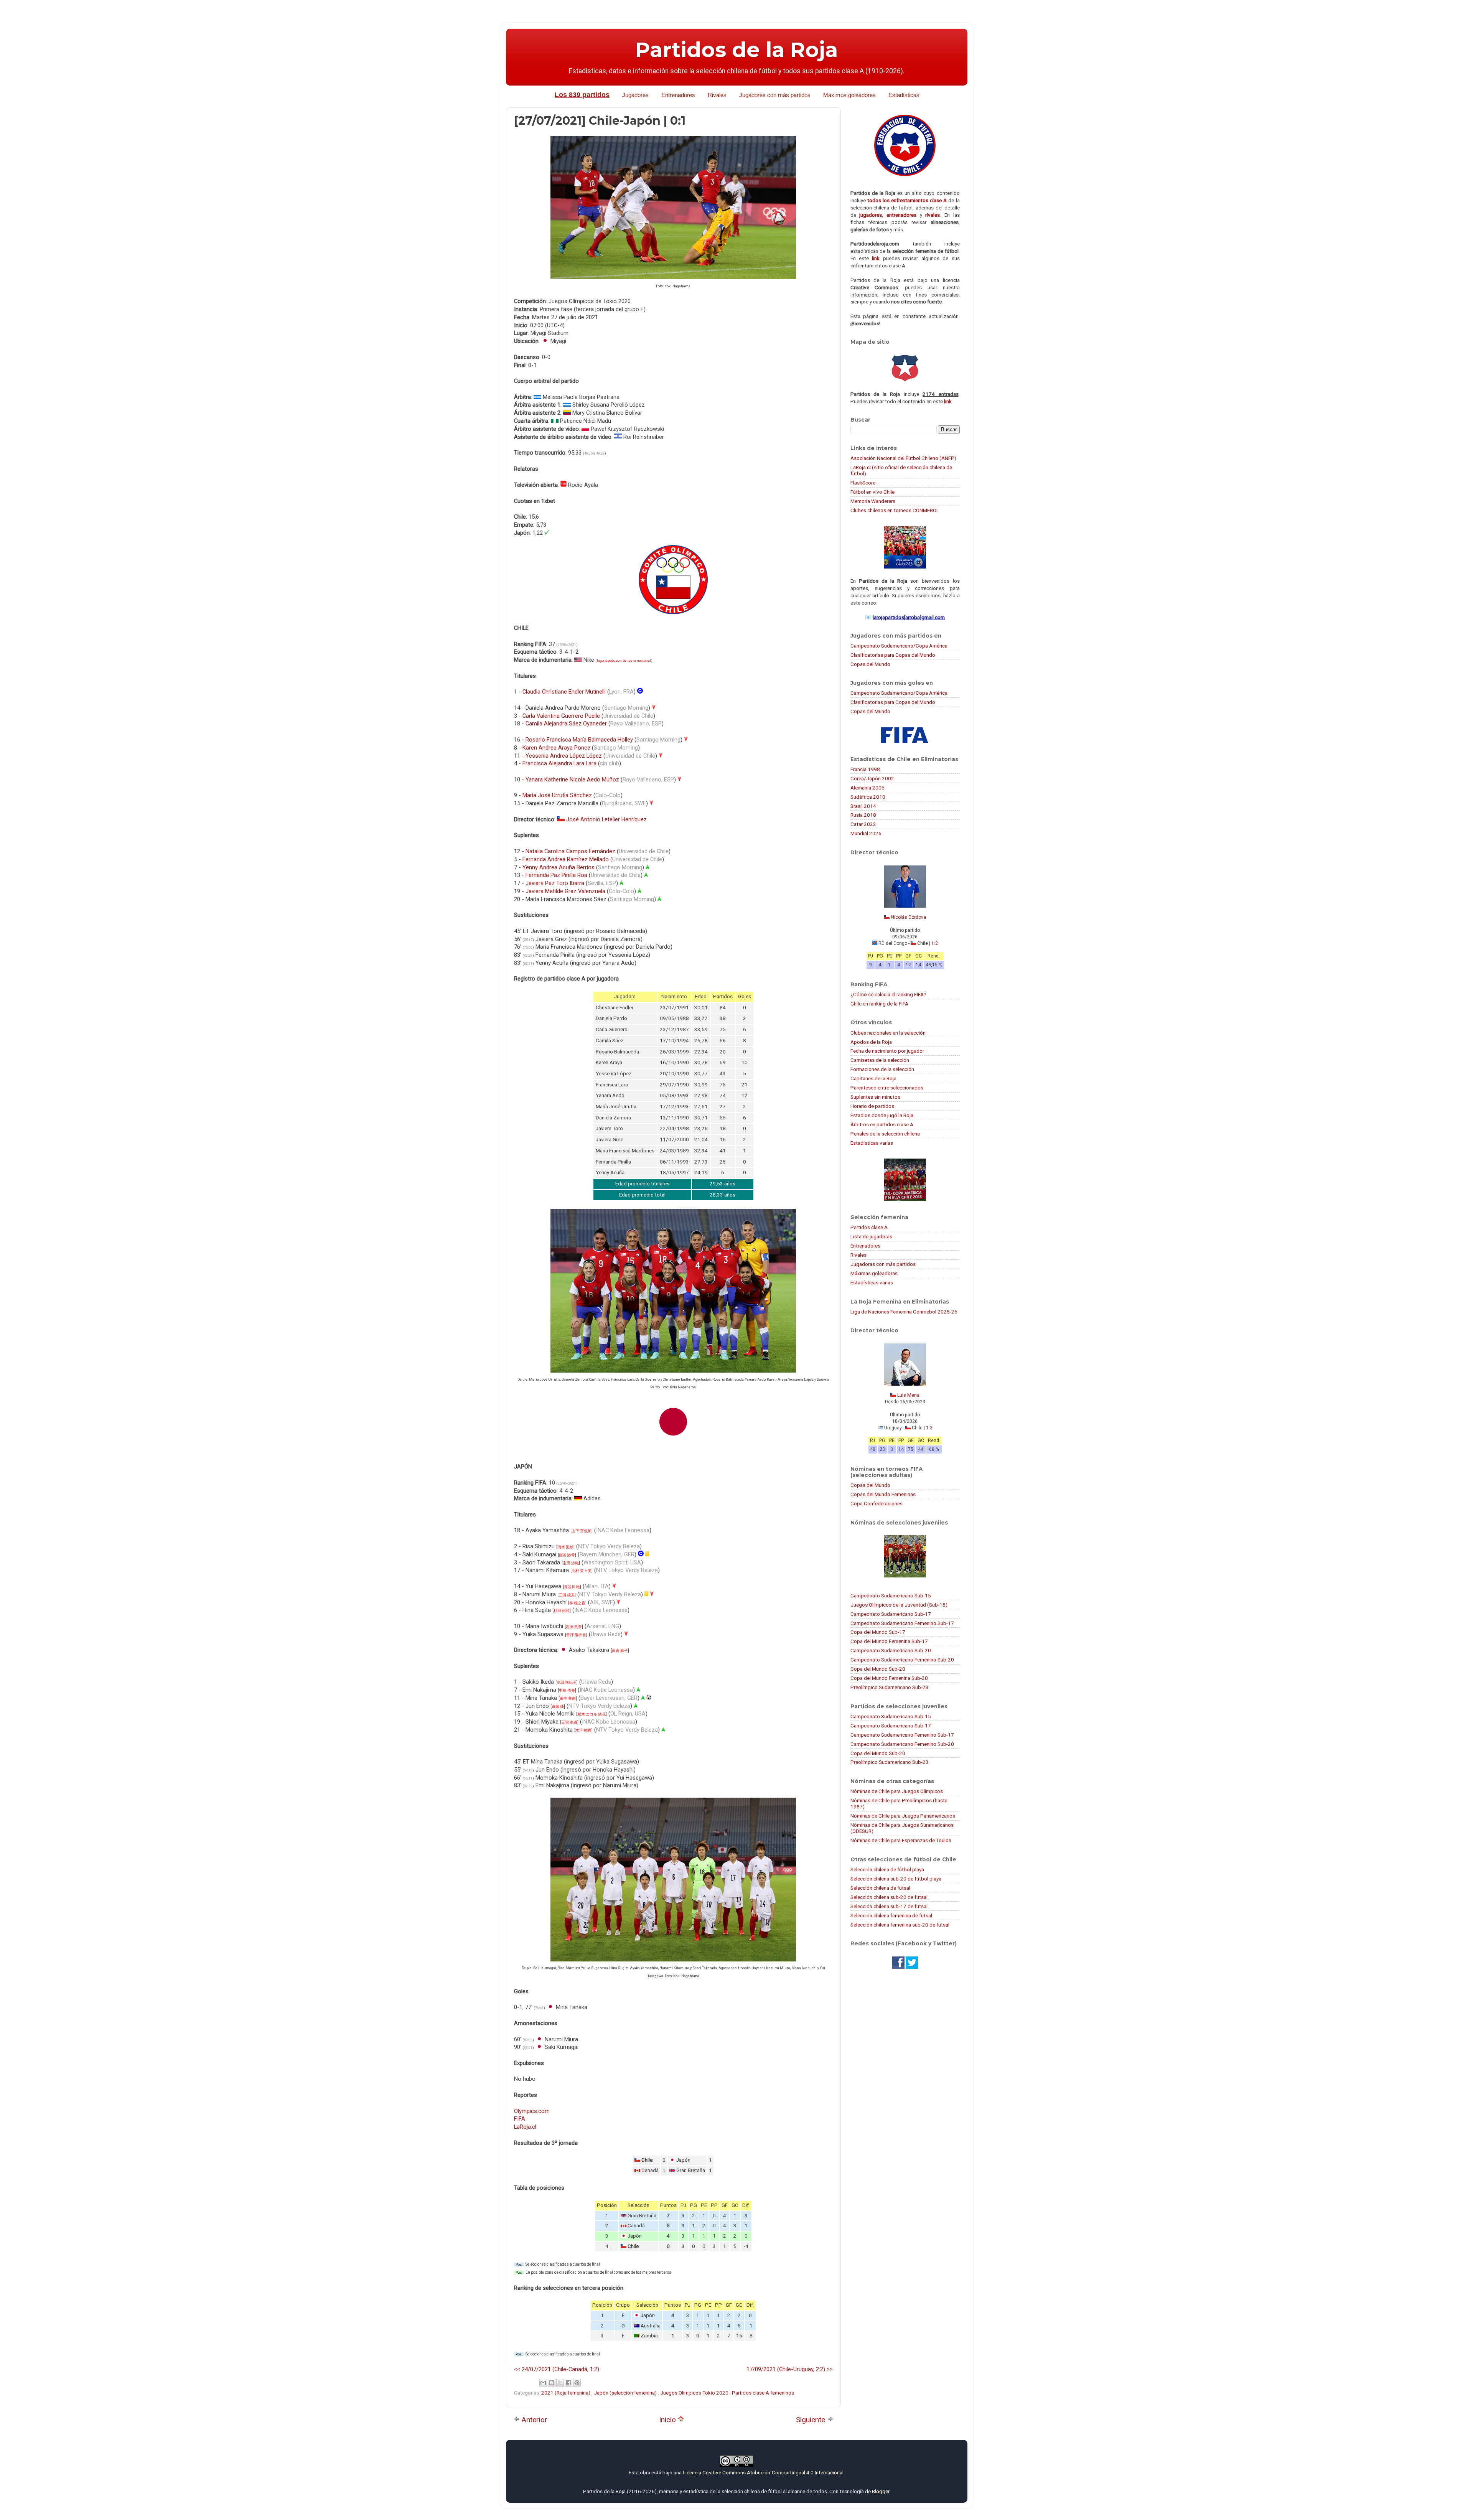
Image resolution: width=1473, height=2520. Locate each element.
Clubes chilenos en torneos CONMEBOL (895, 510)
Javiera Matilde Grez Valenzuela (565, 891)
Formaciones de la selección (882, 1069)
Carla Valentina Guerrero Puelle (561, 716)
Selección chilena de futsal (880, 1888)
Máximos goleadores (849, 95)
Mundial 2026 (866, 833)
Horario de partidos (872, 1106)
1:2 (935, 943)
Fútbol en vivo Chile (872, 492)
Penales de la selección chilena (885, 1134)
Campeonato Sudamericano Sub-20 (891, 1650)
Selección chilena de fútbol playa (887, 1869)
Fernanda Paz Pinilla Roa (556, 875)
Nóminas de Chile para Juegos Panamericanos (903, 1816)
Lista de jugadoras (871, 1236)
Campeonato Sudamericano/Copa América (899, 646)
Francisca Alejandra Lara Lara (559, 763)
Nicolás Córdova (908, 917)
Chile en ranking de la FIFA (879, 1004)
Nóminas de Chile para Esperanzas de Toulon (901, 1840)
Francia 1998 (865, 769)
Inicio (668, 2420)
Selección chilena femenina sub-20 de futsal (900, 1925)
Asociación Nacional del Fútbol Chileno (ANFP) (903, 458)
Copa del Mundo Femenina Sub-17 (889, 1641)
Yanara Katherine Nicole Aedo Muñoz (572, 780)
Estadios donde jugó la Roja (882, 1115)
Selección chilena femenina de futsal (891, 1915)
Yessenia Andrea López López (564, 756)
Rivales (717, 95)
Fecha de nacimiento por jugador (887, 1051)
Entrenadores (678, 95)
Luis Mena (908, 1395)
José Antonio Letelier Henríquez (606, 819)
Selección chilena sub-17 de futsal (889, 1906)
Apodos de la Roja (871, 1042)
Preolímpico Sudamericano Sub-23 (890, 1687)
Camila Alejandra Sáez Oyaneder (566, 724)
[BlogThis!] (552, 2383)
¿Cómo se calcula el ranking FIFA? (888, 994)
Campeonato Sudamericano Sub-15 (891, 1595)
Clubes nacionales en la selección (888, 1033)
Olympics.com (532, 2111)
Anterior (534, 2420)
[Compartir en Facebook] (568, 2383)
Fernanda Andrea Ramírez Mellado (566, 859)
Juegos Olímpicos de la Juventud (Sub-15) (899, 1605)
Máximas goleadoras (874, 1273)
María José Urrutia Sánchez (557, 795)
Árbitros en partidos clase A (882, 1124)
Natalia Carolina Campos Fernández (570, 851)
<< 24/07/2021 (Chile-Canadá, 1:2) (557, 2369)
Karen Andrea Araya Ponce (556, 748)
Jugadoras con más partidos (883, 1264)
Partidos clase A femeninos (763, 2393)
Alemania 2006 (867, 788)
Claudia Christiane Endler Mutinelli (564, 692)
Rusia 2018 (863, 815)
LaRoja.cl (525, 2127)
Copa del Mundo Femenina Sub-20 (889, 1678)
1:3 (929, 1428)
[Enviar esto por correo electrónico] (543, 2383)
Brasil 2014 (863, 806)
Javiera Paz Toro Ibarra (555, 883)
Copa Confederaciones (877, 1503)
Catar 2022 (863, 824)
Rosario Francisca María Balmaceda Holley (579, 740)
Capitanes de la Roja (873, 1078)
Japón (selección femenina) (626, 2393)
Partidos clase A (869, 1227)
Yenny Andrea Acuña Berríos (559, 867)
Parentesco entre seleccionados (887, 1088)
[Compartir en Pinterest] (577, 2383)
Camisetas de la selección (880, 1060)
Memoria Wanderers (873, 501)
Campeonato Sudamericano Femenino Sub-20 (902, 1660)
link (876, 258)
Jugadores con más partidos (775, 95)
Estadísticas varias (872, 1143)
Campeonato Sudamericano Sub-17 (891, 1614)
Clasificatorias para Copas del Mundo (893, 655)
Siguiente (811, 2420)
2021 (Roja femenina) (566, 2393)
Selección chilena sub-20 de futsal (889, 1897)
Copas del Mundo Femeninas (883, 1494)
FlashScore (863, 483)
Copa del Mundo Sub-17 (878, 1632)
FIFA (520, 2119)
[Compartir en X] (560, 2383)
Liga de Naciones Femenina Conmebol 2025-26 (904, 1312)
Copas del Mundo (870, 664)
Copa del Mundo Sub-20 (878, 1669)
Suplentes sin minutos (875, 1097)
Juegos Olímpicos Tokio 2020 (695, 2393)
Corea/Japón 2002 (872, 778)
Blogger (881, 2491)
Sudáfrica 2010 (868, 797)
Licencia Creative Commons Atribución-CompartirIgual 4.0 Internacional (763, 2472)
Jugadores (635, 95)
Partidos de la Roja (736, 50)
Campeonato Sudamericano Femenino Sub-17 (902, 1623)
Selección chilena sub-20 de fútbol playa (896, 1879)
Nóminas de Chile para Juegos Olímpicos (897, 1791)
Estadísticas (904, 95)
